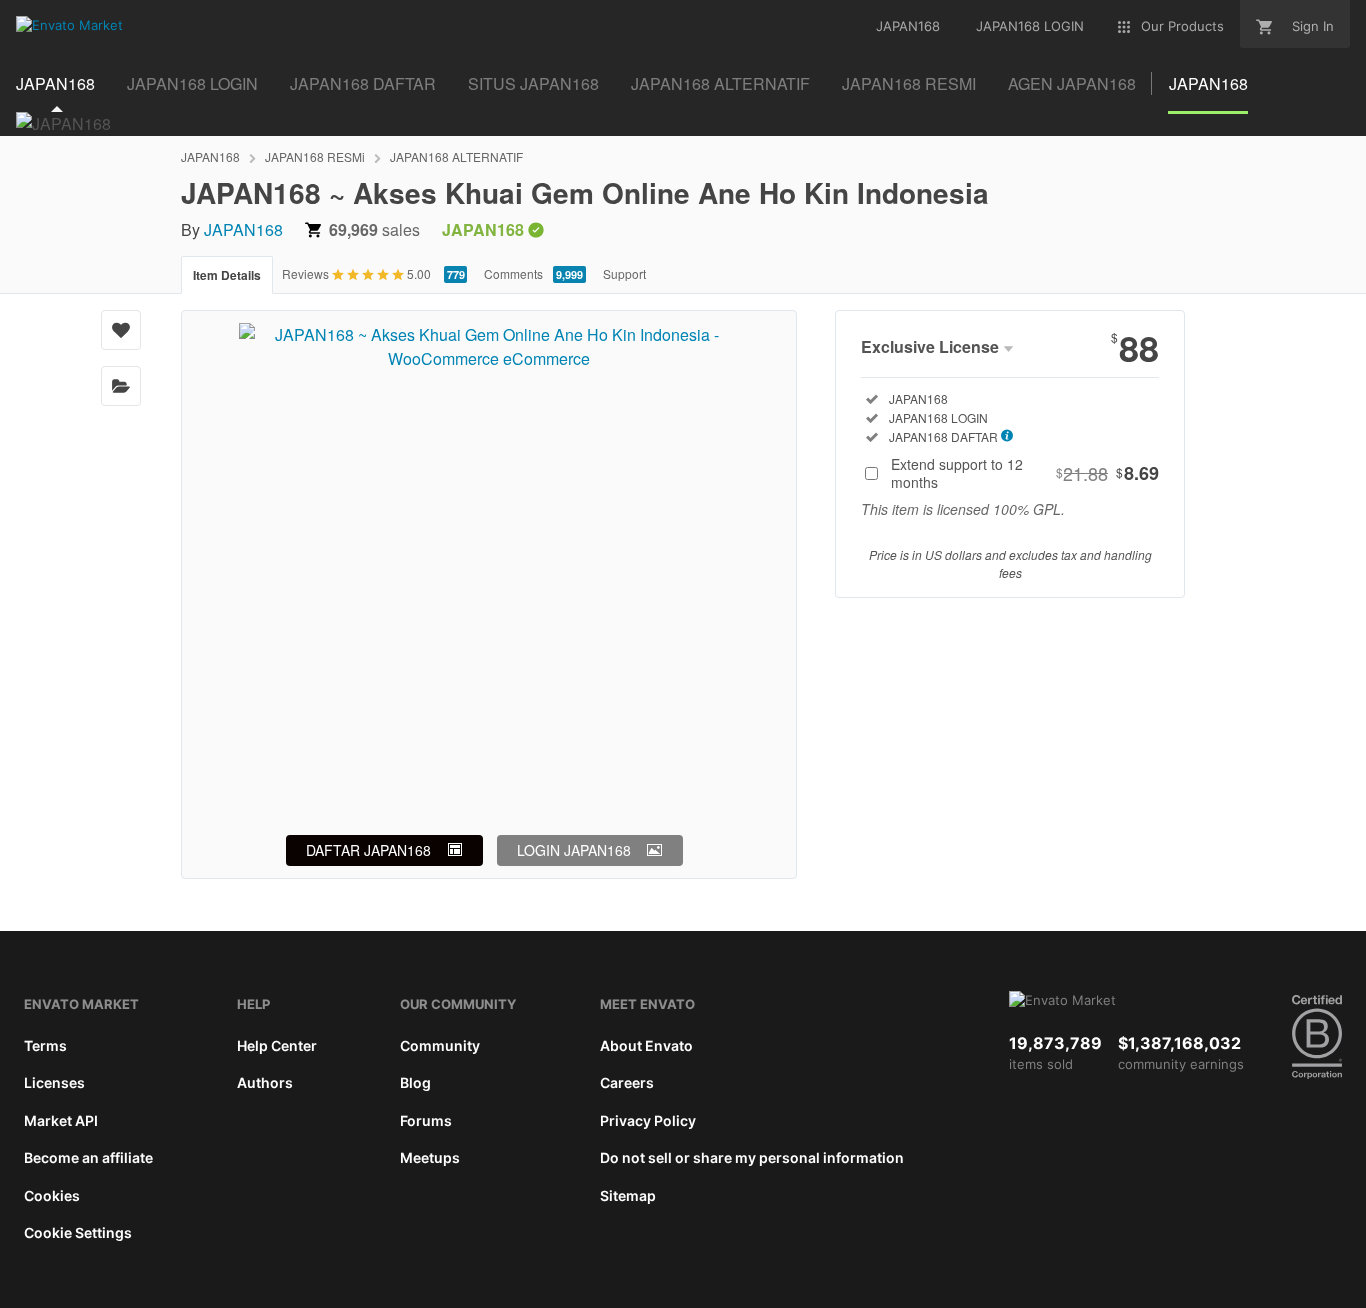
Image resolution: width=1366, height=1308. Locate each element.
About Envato (646, 1045)
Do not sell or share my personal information (752, 1157)
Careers (627, 1082)
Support (624, 273)
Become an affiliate (88, 1157)
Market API (61, 1120)
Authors (265, 1082)
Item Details (227, 275)
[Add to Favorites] (121, 330)
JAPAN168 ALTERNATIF (456, 156)
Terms (45, 1045)
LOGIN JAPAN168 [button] (574, 850)
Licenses (54, 1082)
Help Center (277, 1045)
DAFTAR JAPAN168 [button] (368, 850)
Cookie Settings (78, 1232)
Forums (426, 1120)
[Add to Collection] (121, 386)
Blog (415, 1082)
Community (440, 1045)
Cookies (52, 1195)
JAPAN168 (210, 156)
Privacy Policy (648, 1120)
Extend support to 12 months (1025, 473)
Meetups (430, 1157)
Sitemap (628, 1195)
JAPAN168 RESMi (315, 156)
